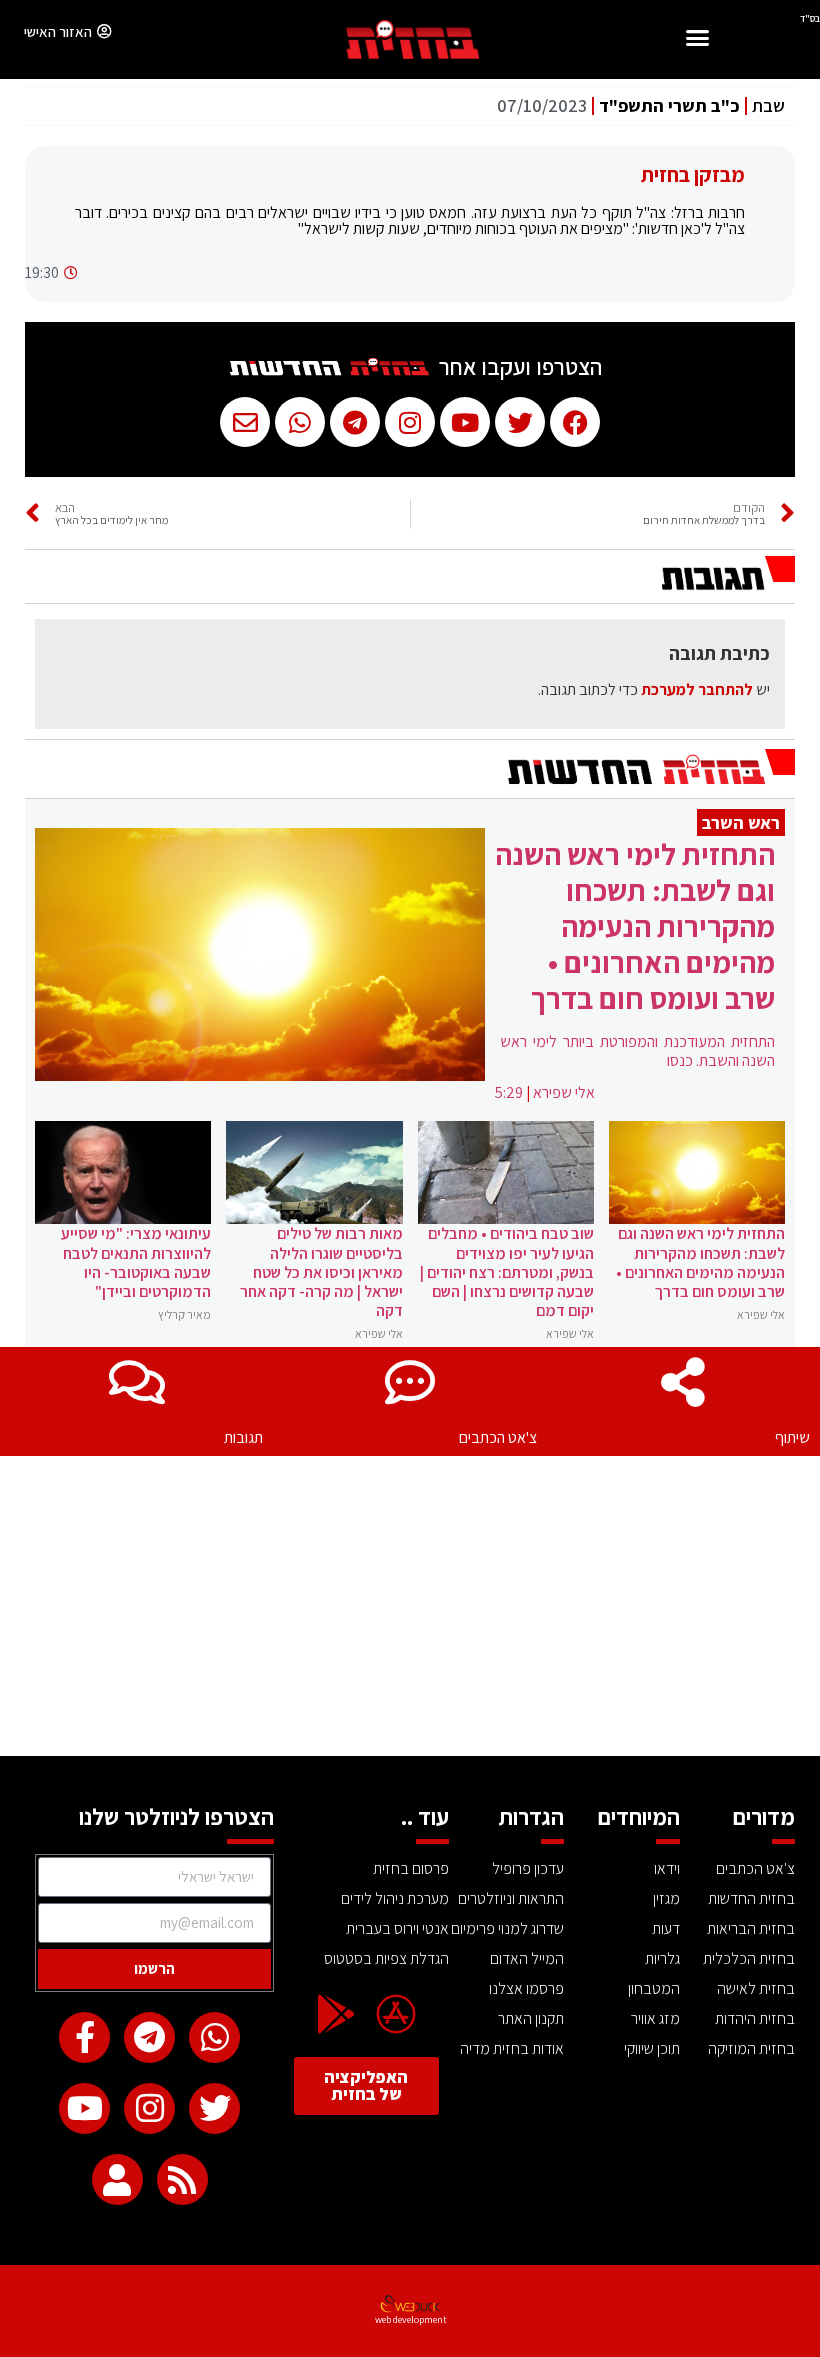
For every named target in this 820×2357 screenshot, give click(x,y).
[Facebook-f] (84, 2037)
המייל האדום (527, 1958)
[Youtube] (84, 2108)
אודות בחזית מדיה (512, 2048)
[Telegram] (149, 2037)
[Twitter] (214, 2108)
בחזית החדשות (751, 1898)
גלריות (662, 1958)
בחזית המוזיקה (751, 2048)
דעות (666, 1928)
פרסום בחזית (410, 1868)
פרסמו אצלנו (526, 1988)
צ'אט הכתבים (498, 1437)
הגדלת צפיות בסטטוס (386, 1958)
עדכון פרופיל (528, 1868)
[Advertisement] (410, 1606)
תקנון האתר (531, 2018)
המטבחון (654, 1988)
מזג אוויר (655, 2018)
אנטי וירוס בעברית (397, 1928)
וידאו (667, 1868)
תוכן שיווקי (652, 2048)
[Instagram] (149, 2108)
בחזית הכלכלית (749, 1958)
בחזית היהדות (755, 2018)
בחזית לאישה (756, 1988)
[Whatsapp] (214, 2037)
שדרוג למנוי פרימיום (507, 1928)
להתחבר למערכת (697, 689)
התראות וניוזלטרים (511, 1898)
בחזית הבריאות (751, 1928)
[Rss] (182, 2179)
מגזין (666, 1898)
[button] (697, 40)
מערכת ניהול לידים (394, 1898)
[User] (117, 2179)
